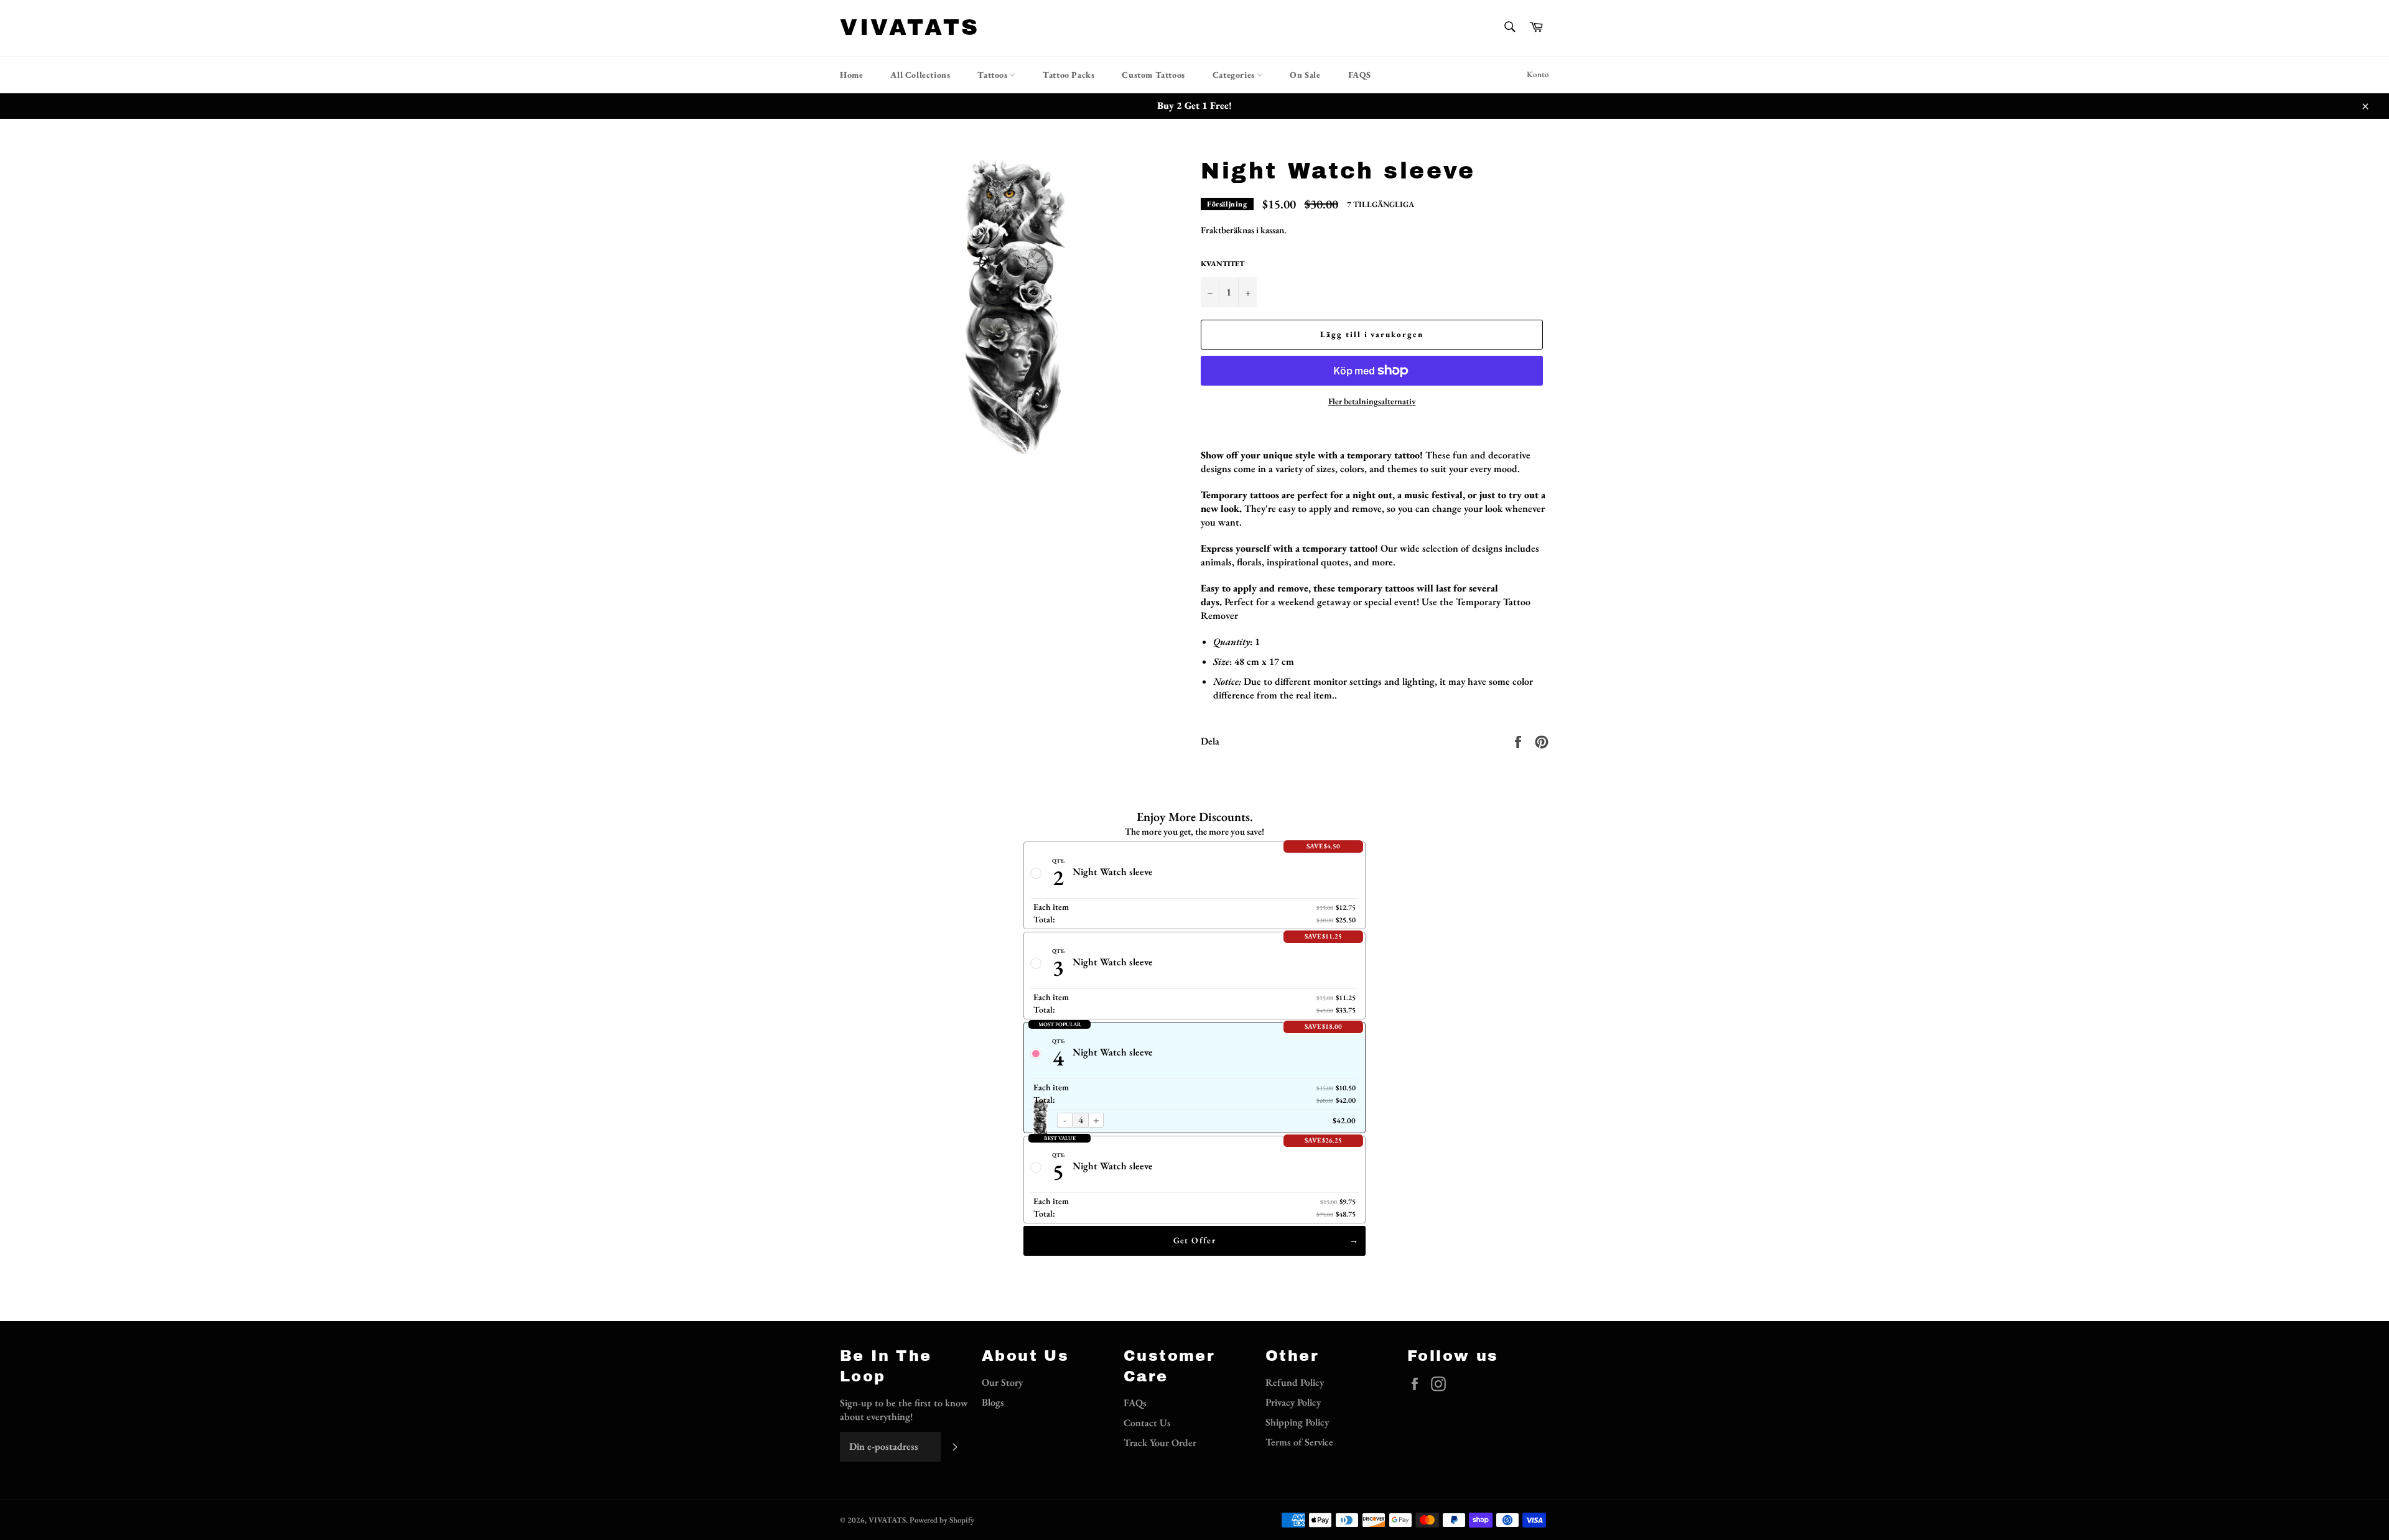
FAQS (1360, 75)
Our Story (1002, 1382)
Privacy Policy (1293, 1402)
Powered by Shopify (942, 1520)
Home (851, 75)
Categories (1235, 75)
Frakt (1211, 230)
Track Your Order (1160, 1443)
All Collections (920, 75)
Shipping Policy (1297, 1422)
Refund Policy (1295, 1382)
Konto (1538, 74)
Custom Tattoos (1153, 75)
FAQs (1135, 1403)
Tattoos (994, 75)
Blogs (993, 1402)
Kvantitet (1222, 264)
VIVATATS (910, 27)
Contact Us (1147, 1423)
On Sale (1305, 75)
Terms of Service (1299, 1442)
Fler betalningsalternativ (1372, 401)
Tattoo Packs (1069, 75)
